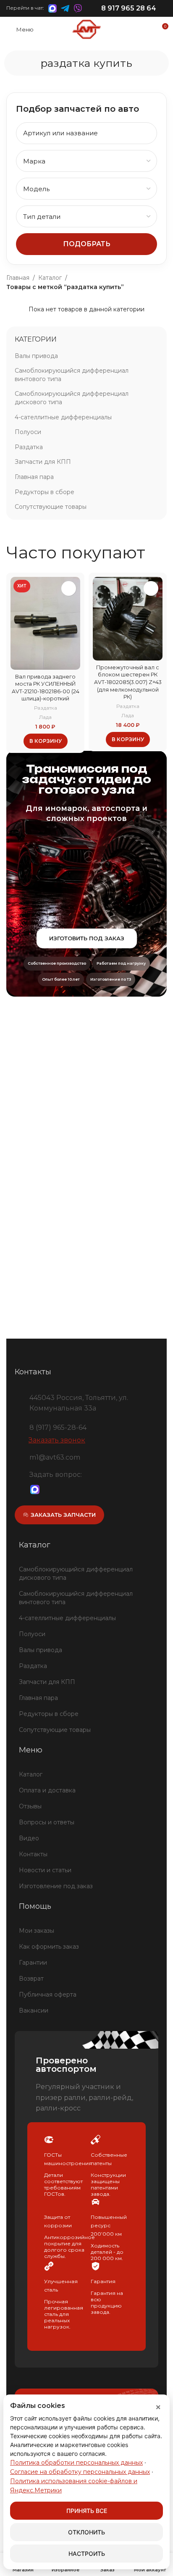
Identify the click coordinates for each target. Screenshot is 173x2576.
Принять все (87, 2511)
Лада (45, 717)
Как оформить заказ (49, 1947)
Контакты (33, 1854)
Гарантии (33, 1963)
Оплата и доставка (47, 1790)
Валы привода (36, 356)
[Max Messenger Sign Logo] (35, 1490)
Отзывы (30, 1806)
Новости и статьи (45, 1870)
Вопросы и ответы (47, 1822)
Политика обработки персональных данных (76, 2463)
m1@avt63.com (55, 1457)
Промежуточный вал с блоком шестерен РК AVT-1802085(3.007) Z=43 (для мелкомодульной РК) (128, 682)
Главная (18, 278)
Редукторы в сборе (45, 492)
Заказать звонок (57, 1440)
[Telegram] (49, 1490)
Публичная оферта (48, 1994)
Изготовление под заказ (56, 1886)
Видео (29, 1838)
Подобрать (87, 244)
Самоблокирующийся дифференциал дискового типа (72, 398)
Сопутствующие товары (51, 507)
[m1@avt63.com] (19, 1456)
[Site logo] (86, 29)
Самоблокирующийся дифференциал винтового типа (72, 375)
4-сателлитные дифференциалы (63, 417)
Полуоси (28, 432)
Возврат (31, 1979)
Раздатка (29, 447)
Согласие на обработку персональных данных (80, 2472)
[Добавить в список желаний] (69, 588)
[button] (46, 741)
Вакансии (34, 2010)
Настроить (87, 2554)
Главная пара (34, 477)
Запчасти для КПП (43, 462)
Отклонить (86, 2532)
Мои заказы (37, 1931)
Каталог (50, 278)
